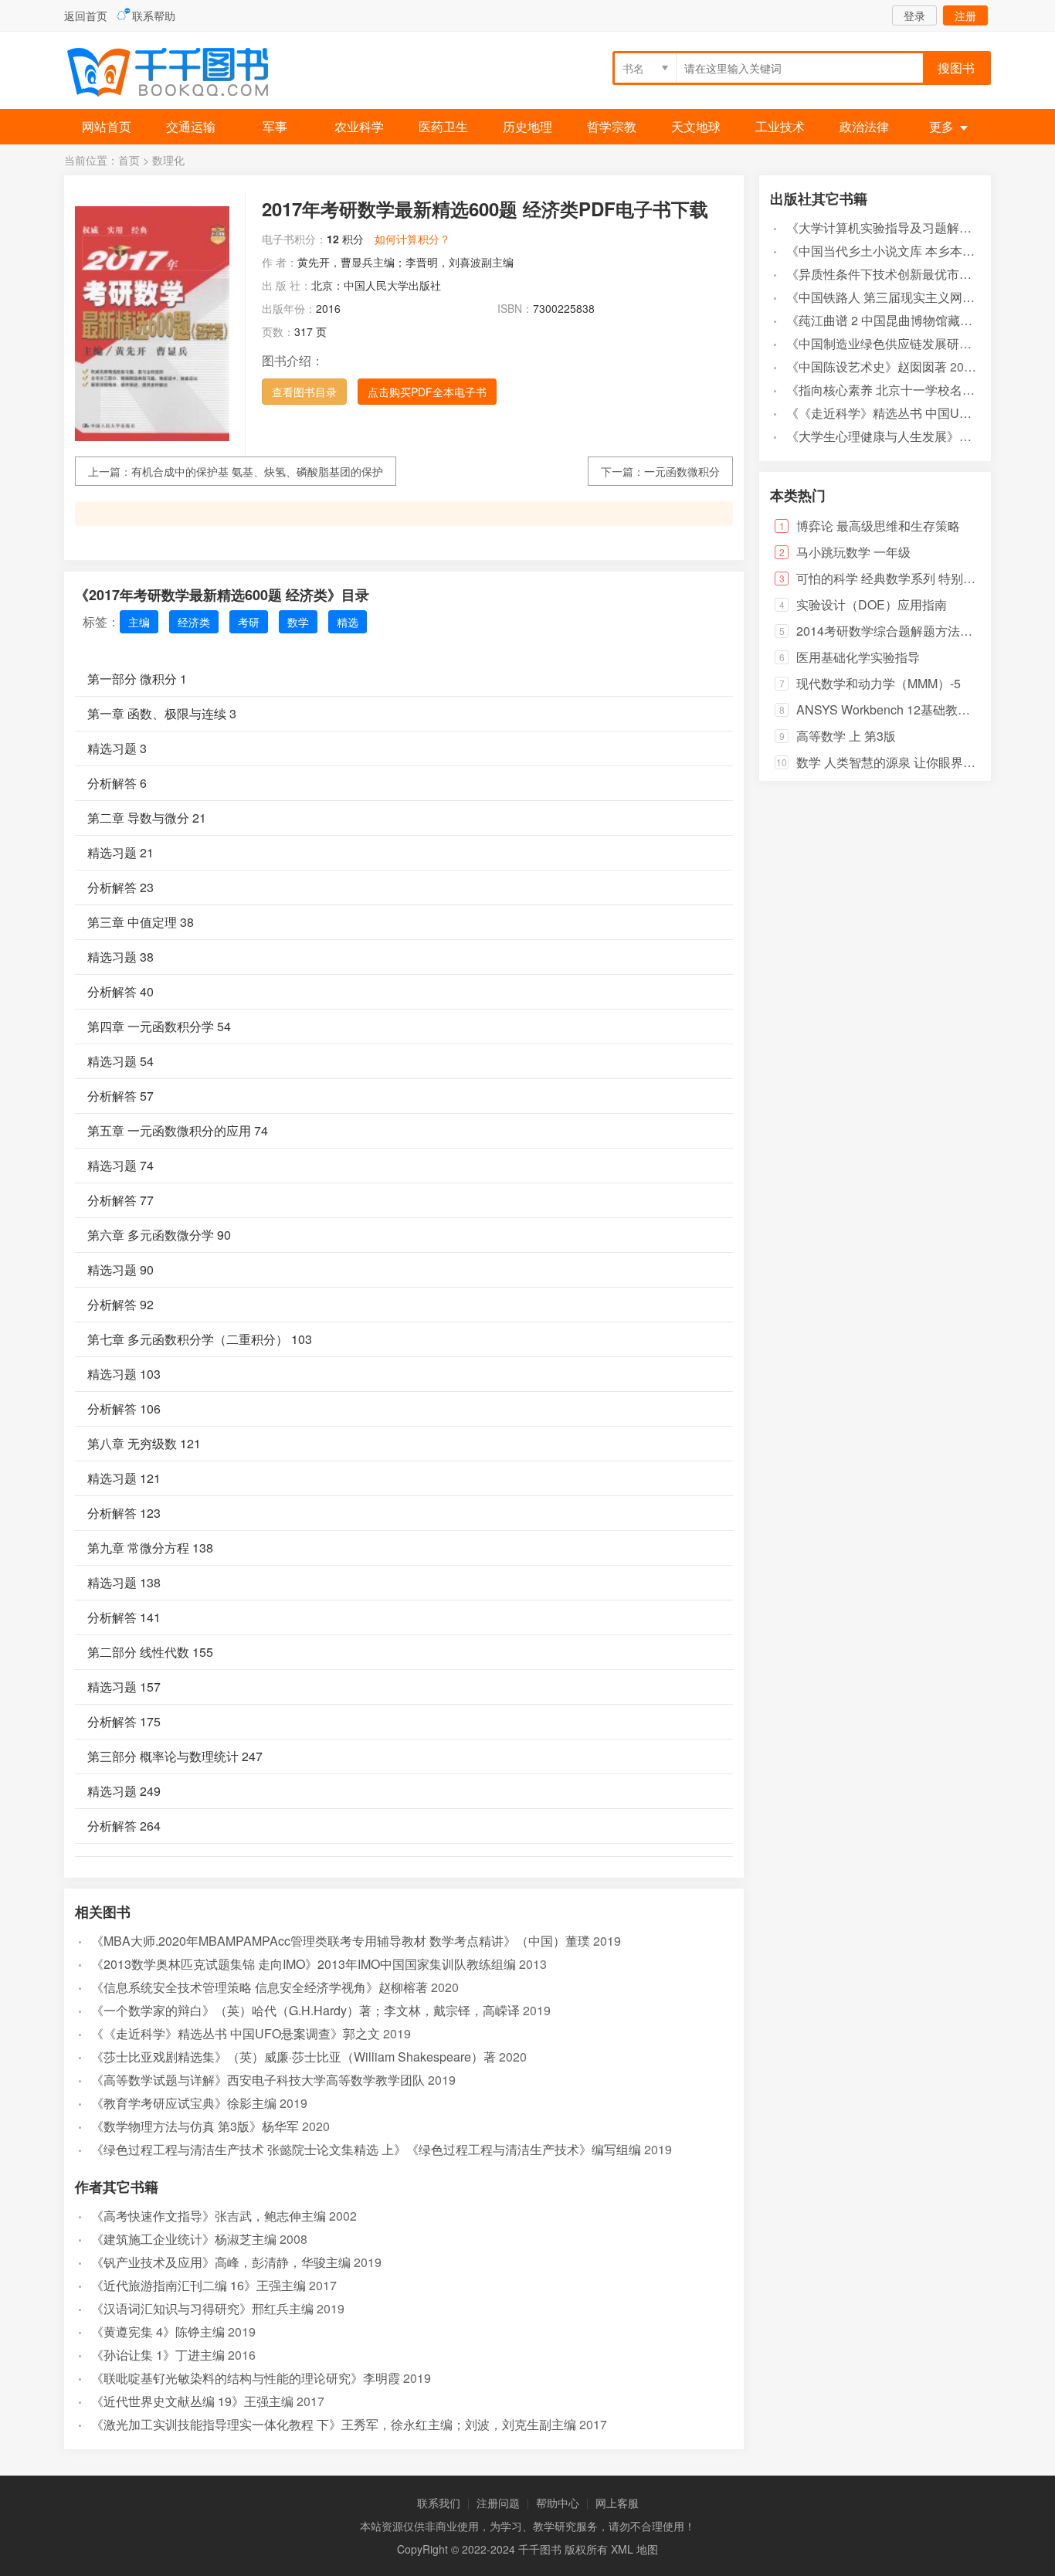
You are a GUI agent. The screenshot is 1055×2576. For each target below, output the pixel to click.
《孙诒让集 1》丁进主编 (158, 2355)
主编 (139, 622)
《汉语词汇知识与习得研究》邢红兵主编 (202, 2308)
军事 (275, 126)
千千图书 (180, 74)
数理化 (168, 160)
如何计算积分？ (412, 239)
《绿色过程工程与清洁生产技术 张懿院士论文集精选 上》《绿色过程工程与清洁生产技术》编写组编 (366, 2149)
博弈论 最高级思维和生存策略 (878, 526)
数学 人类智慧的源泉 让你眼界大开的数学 (911, 762)
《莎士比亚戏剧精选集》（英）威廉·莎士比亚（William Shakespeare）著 (293, 2057)
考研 (249, 622)
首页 (129, 160)
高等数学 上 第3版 (846, 736)
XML (622, 2549)
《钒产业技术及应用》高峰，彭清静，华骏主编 (221, 2262)
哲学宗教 (612, 126)
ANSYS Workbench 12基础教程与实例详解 (914, 709)
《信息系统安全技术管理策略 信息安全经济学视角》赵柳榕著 (260, 1987)
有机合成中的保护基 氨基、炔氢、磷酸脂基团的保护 (257, 471)
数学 (298, 622)
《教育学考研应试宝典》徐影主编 (184, 2103)
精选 (348, 622)
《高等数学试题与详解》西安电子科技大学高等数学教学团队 (258, 2080)
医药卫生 (443, 126)
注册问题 (498, 2503)
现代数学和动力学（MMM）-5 (879, 683)
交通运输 (191, 126)
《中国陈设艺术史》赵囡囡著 (867, 367)
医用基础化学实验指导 (858, 657)
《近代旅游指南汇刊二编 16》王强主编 (198, 2285)
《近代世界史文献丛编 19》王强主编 (192, 2401)
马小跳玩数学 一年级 (853, 552)
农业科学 (359, 126)
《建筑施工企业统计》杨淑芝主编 (184, 2239)
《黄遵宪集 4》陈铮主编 (158, 2332)
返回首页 (86, 15)
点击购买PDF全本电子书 (427, 392)
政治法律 (864, 126)
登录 (914, 15)
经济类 (194, 622)
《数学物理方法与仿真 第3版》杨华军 (195, 2126)
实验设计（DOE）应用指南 (872, 604)
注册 (965, 15)
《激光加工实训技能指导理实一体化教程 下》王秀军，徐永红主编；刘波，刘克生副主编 (334, 2424)
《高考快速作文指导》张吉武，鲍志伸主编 (209, 2216)
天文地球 (696, 126)
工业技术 (780, 126)
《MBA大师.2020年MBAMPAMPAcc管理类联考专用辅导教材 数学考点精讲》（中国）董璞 (341, 1941)
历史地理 (527, 126)
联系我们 (439, 2503)
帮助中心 (558, 2503)
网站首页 (107, 126)
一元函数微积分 (682, 471)
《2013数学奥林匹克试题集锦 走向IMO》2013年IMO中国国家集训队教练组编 (304, 1964)
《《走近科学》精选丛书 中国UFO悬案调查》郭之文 (236, 2033)
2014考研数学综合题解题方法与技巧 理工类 (917, 631)
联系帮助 (154, 15)
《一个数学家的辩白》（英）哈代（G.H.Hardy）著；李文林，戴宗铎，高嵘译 (305, 2010)
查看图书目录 (304, 392)
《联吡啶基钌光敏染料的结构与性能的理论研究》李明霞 (246, 2378)
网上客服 (617, 2503)
